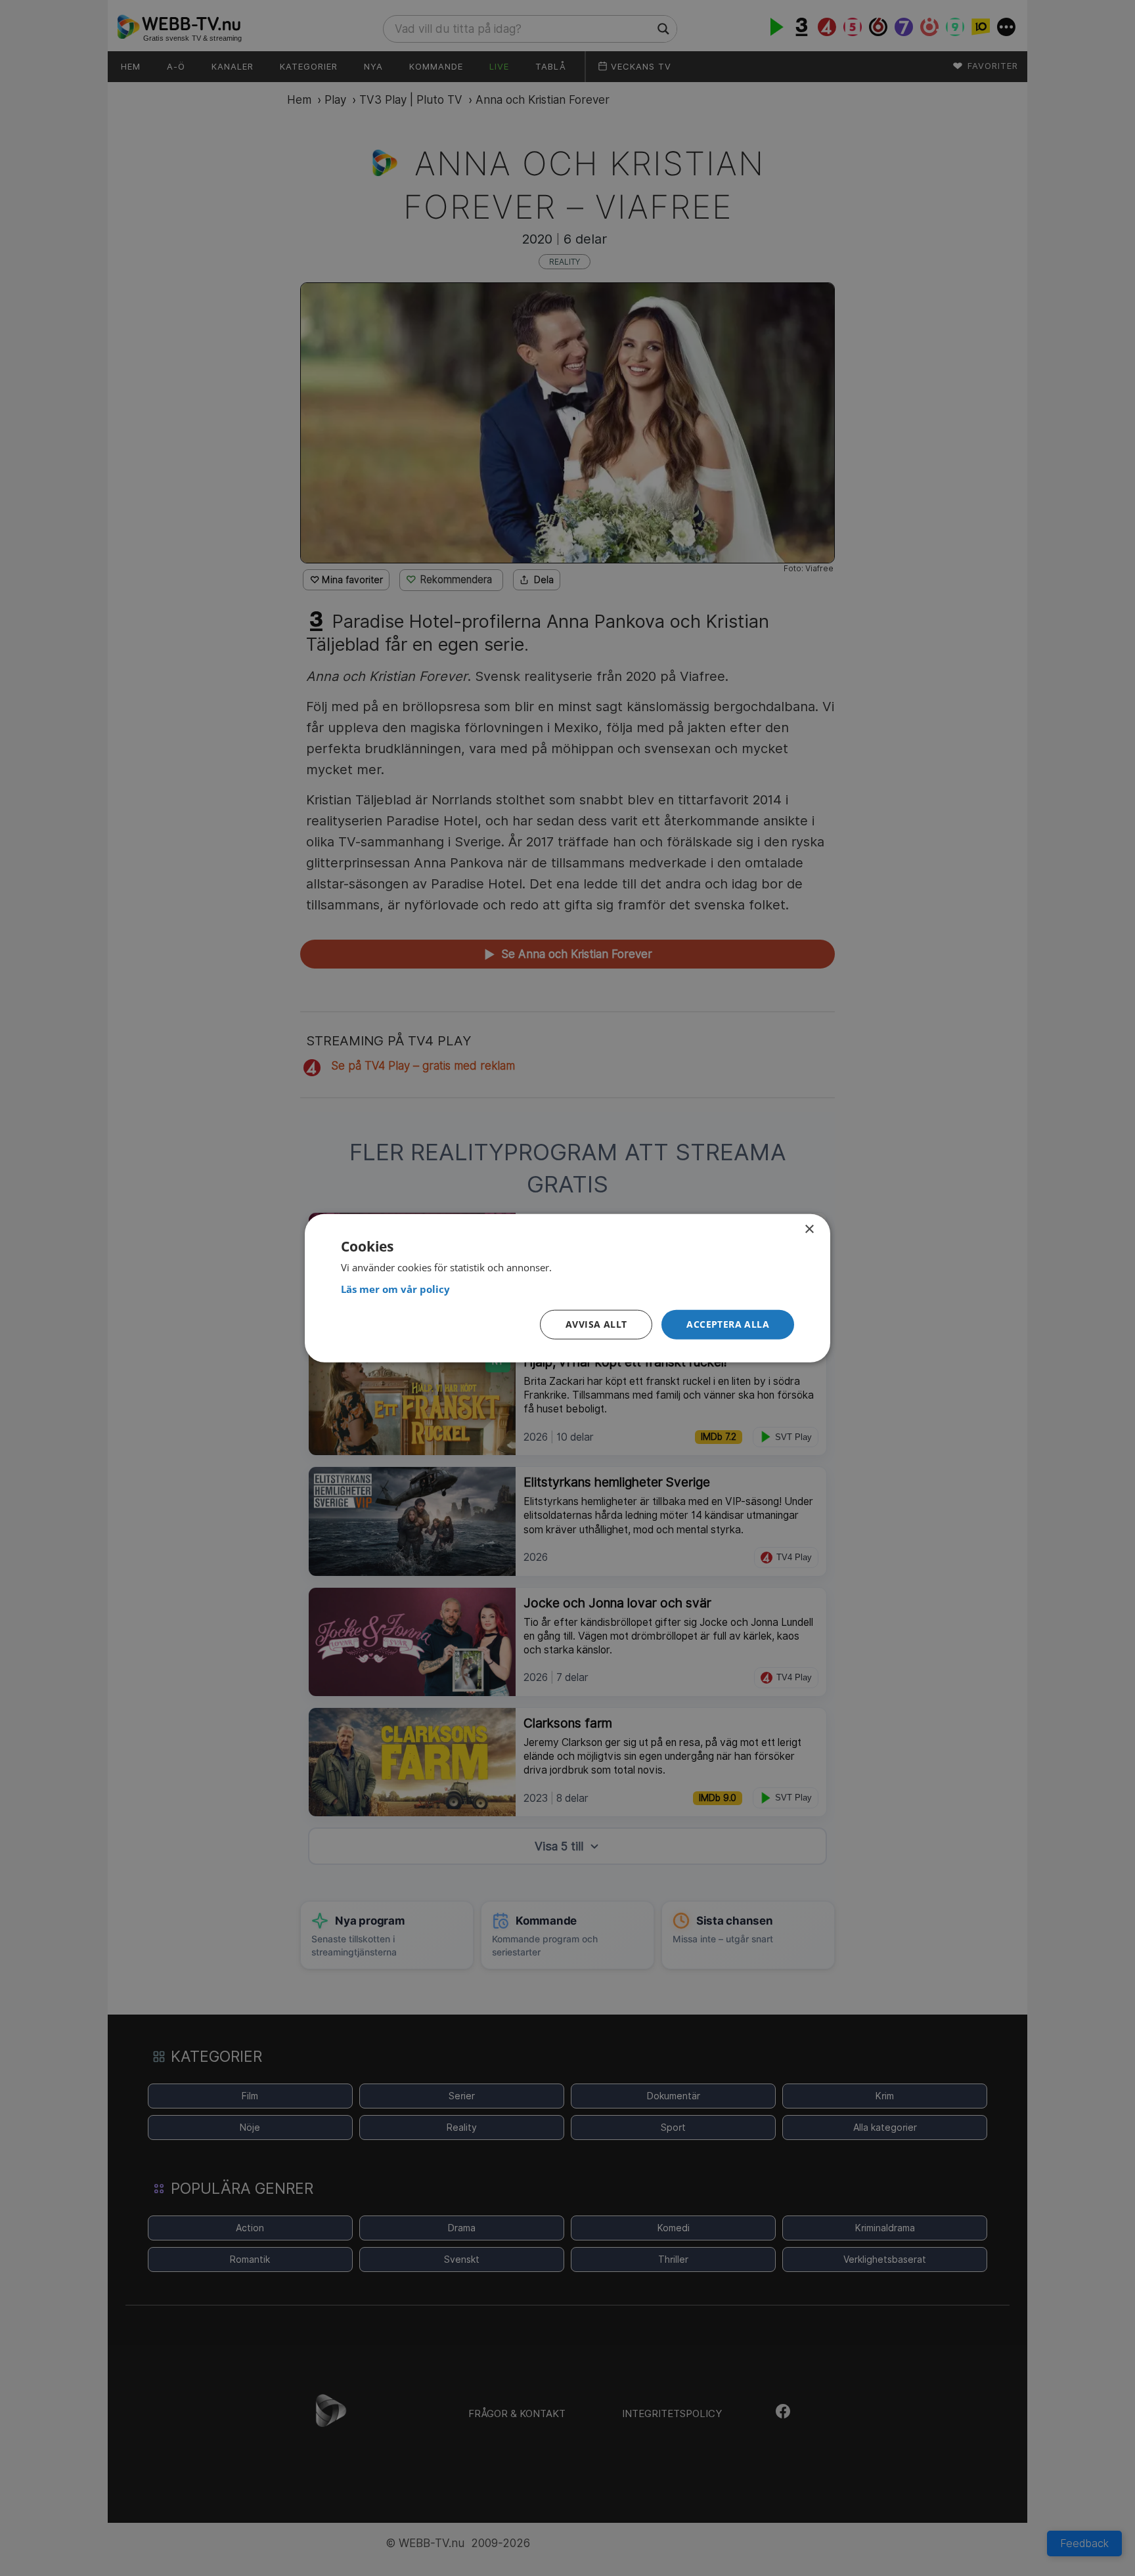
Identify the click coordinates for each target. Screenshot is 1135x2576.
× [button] (809, 1229)
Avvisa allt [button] (596, 1324)
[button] (728, 1325)
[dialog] (567, 1288)
